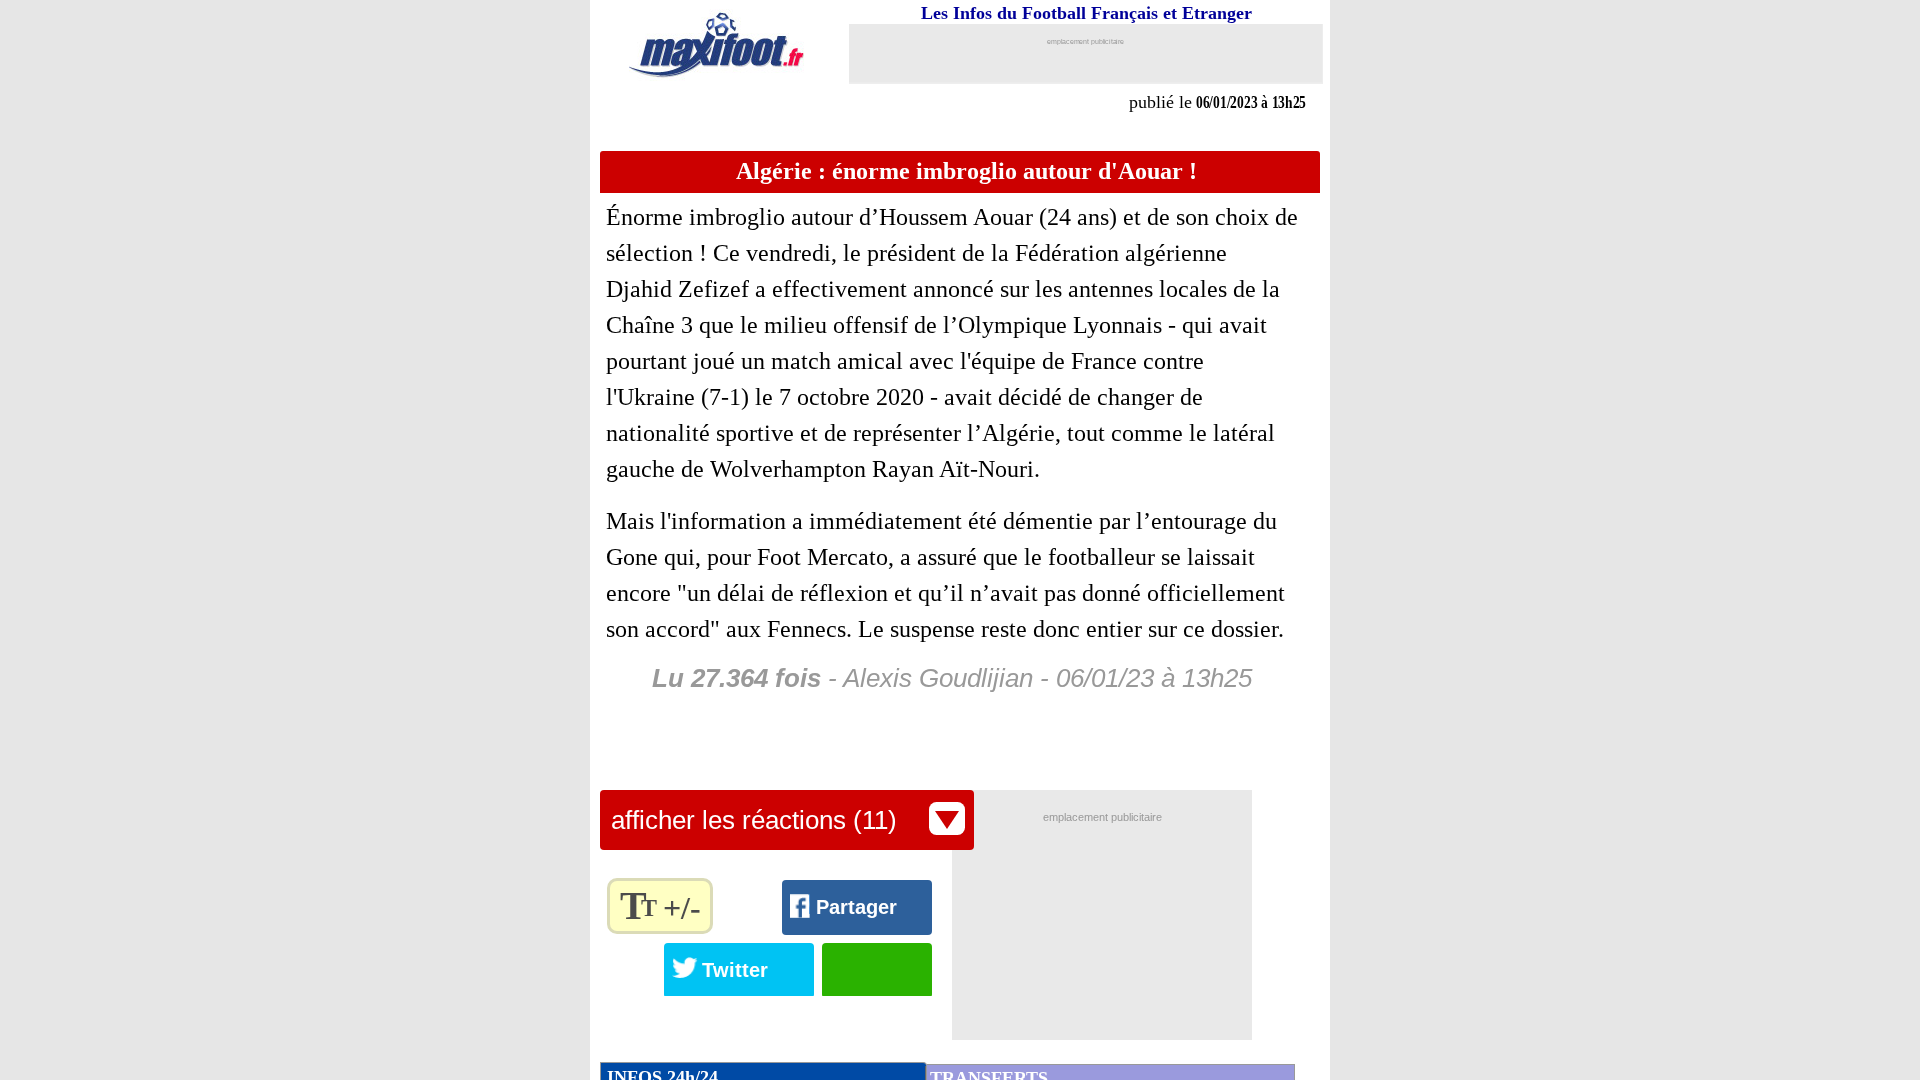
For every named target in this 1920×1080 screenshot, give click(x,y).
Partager (856, 907)
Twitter (735, 970)
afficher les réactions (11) (754, 820)
